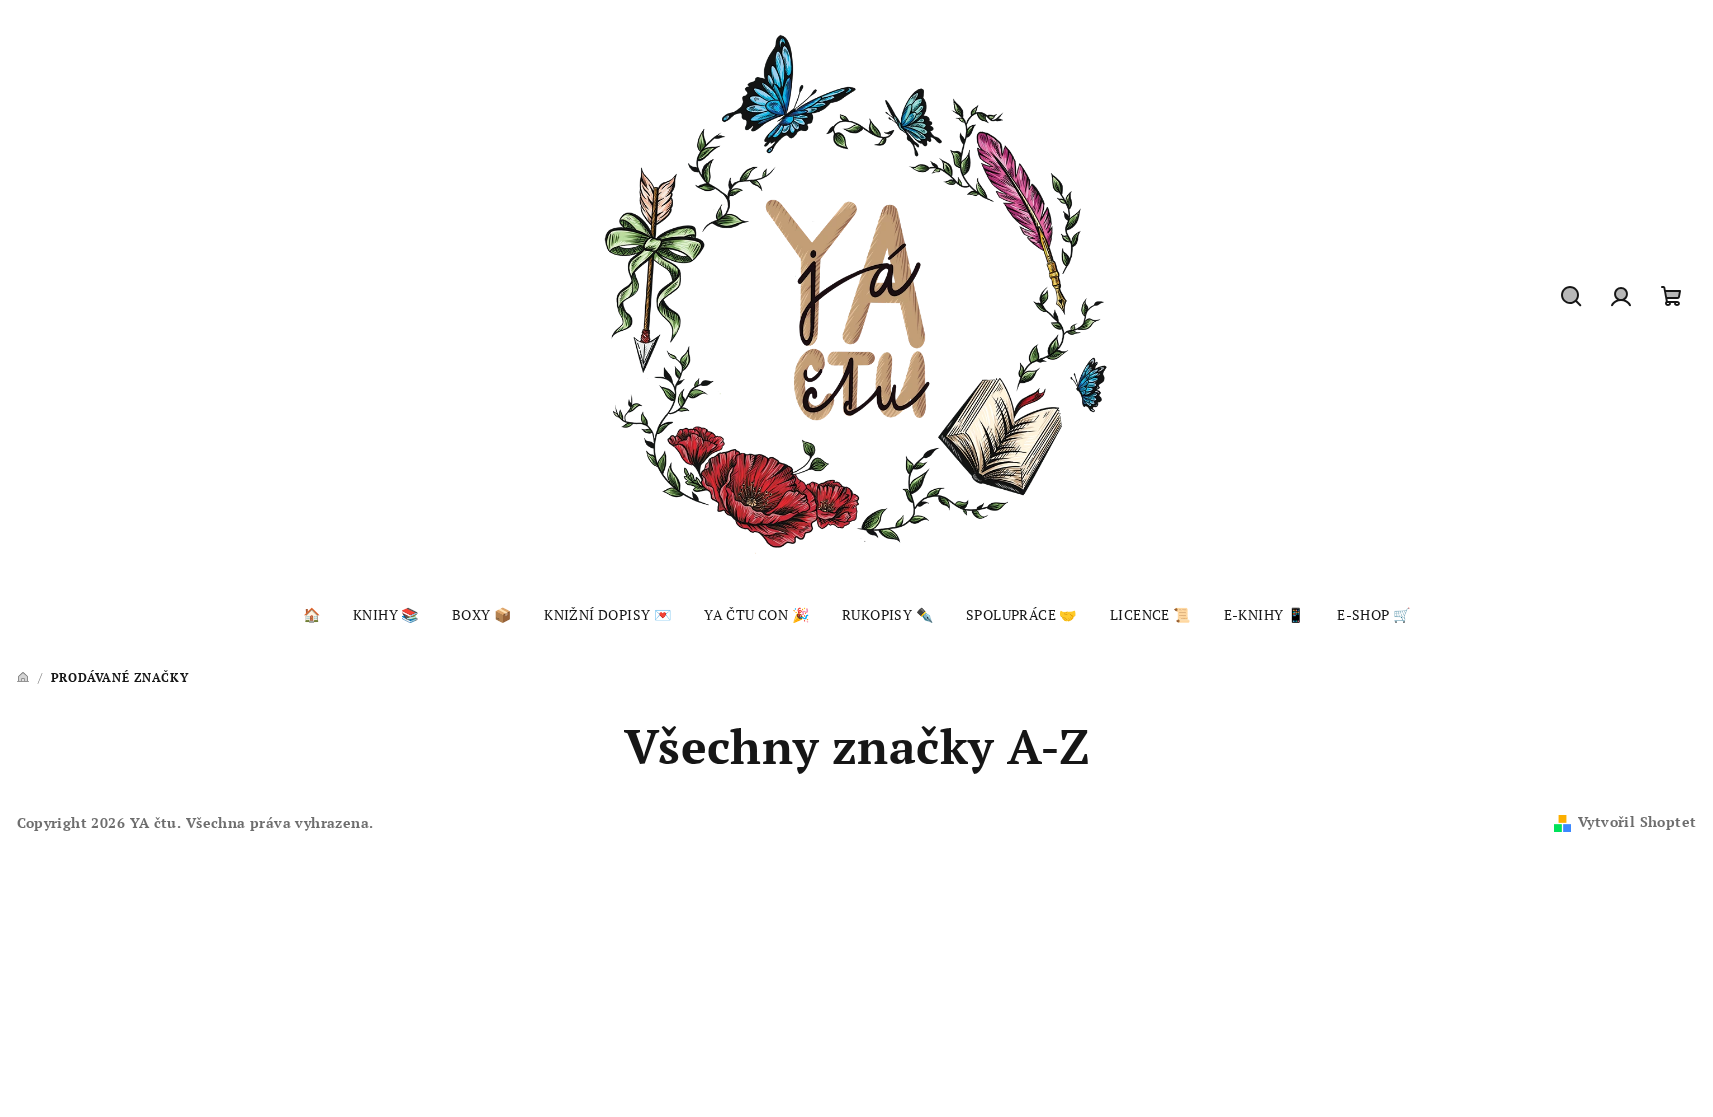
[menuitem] (311, 615)
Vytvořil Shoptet (1637, 821)
